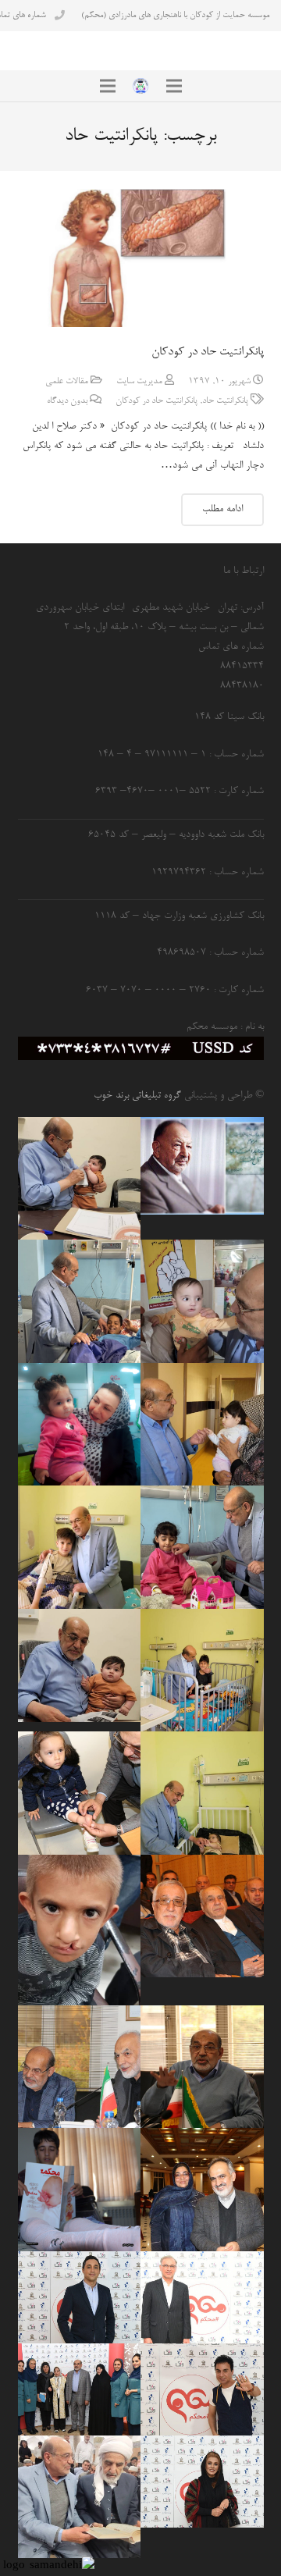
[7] (202, 2297)
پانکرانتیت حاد (225, 401)
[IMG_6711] (80, 1793)
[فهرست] (174, 86)
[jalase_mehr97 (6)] (80, 2067)
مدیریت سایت (139, 382)
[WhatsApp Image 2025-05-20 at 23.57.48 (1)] (202, 1425)
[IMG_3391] (80, 1301)
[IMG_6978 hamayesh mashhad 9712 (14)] (202, 1916)
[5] (80, 2297)
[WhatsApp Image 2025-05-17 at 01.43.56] (80, 1179)
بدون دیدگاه (67, 401)
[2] (202, 2482)
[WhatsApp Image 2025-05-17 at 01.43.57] (80, 1547)
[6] (80, 2389)
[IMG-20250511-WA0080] (80, 1665)
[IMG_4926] (202, 2067)
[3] (202, 2389)
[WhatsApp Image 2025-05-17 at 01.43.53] (202, 1670)
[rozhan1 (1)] (80, 1425)
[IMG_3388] (202, 1547)
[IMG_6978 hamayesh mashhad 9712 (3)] (202, 2190)
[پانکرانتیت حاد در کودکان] (141, 258)
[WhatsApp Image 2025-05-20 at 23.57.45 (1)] (202, 1301)
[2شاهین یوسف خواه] (80, 2190)
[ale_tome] (202, 1166)
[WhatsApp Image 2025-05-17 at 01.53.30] (80, 2497)
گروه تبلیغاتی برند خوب (137, 1096)
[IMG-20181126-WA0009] (80, 1930)
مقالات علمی (67, 382)
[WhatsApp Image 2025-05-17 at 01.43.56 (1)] (202, 1793)
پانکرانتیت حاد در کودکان (208, 352)
